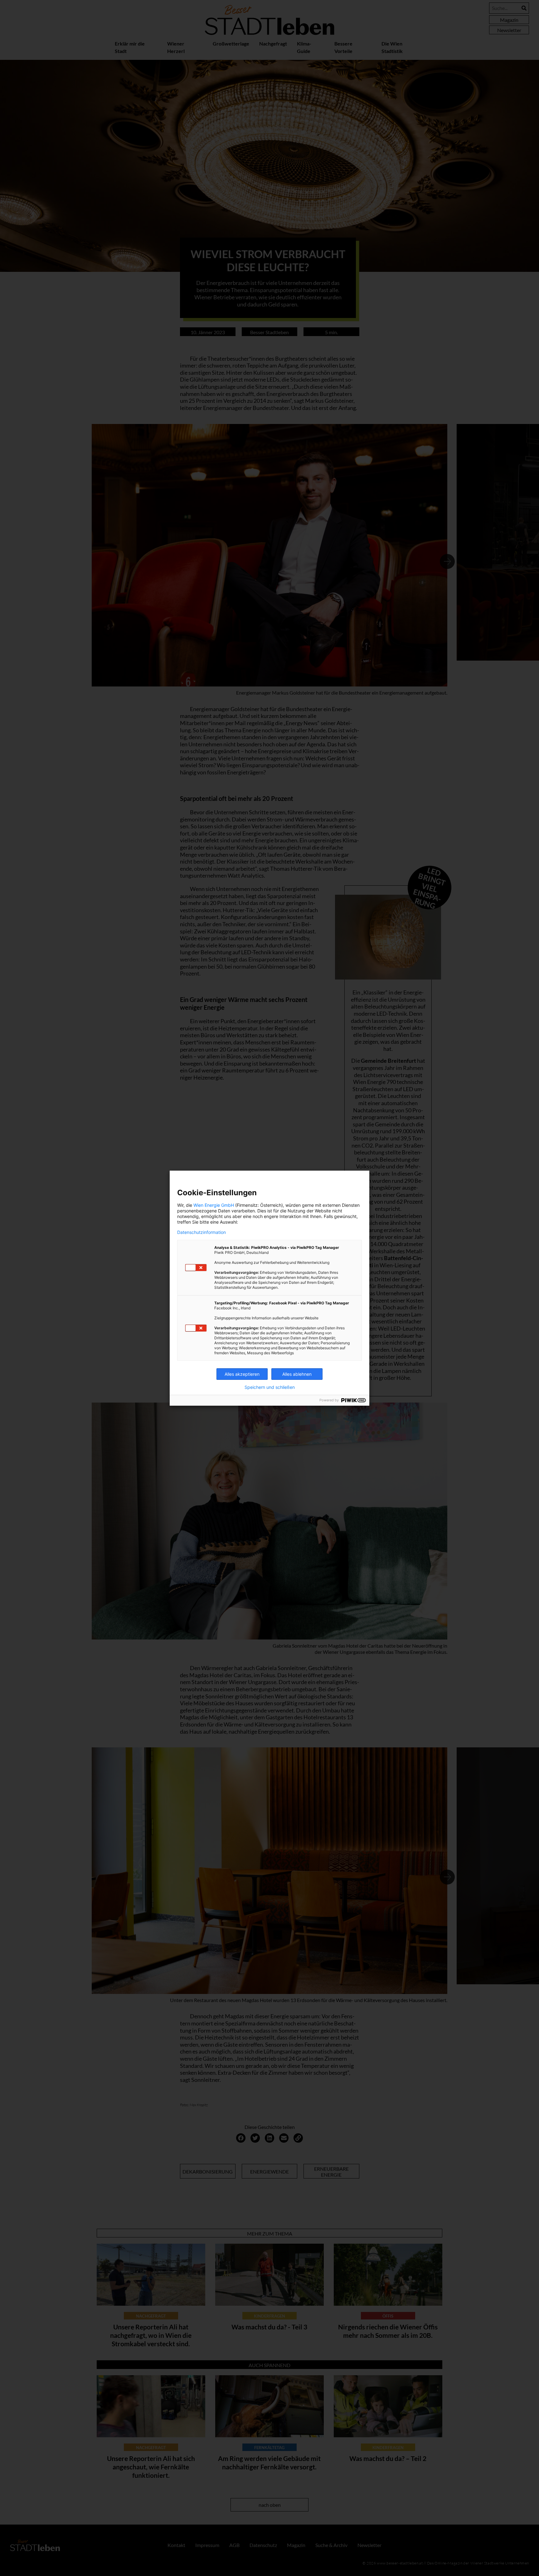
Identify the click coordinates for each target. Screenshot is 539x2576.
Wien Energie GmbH (214, 1205)
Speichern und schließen (270, 1387)
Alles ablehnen (297, 1374)
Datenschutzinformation (202, 1232)
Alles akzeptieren (242, 1374)
